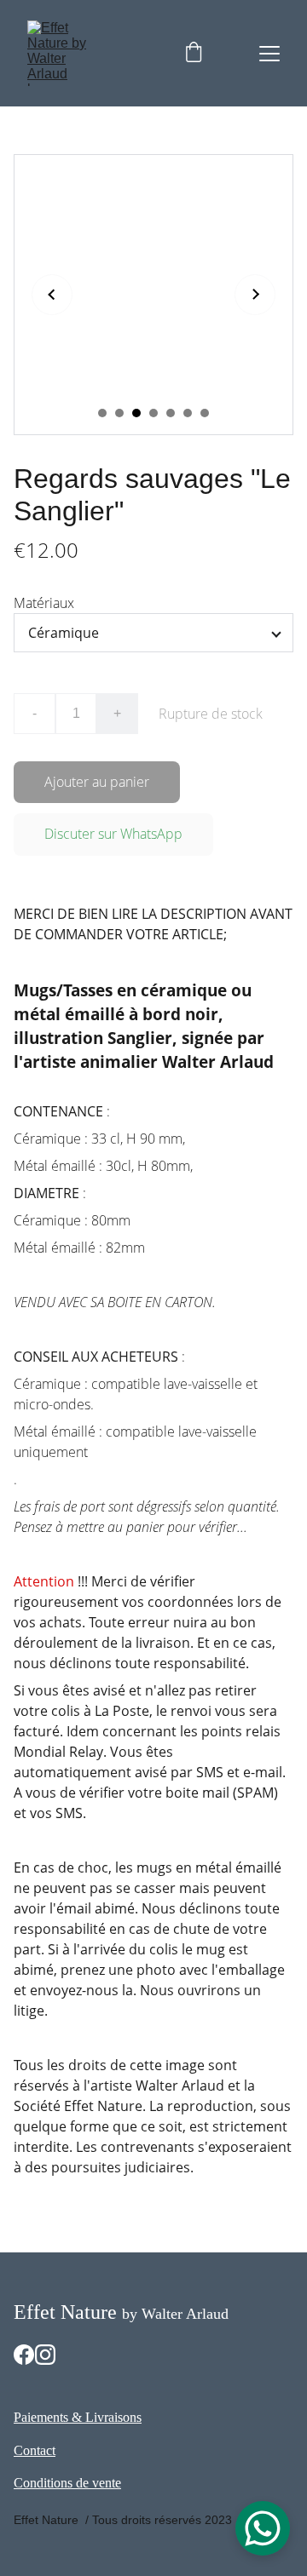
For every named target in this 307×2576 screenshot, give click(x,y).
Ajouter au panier (97, 782)
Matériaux (44, 603)
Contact (35, 2450)
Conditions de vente (67, 2483)
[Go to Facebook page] (24, 2355)
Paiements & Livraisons (78, 2417)
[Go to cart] (194, 54)
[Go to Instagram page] (45, 2355)
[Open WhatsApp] (263, 2528)
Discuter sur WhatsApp (113, 834)
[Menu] (269, 54)
